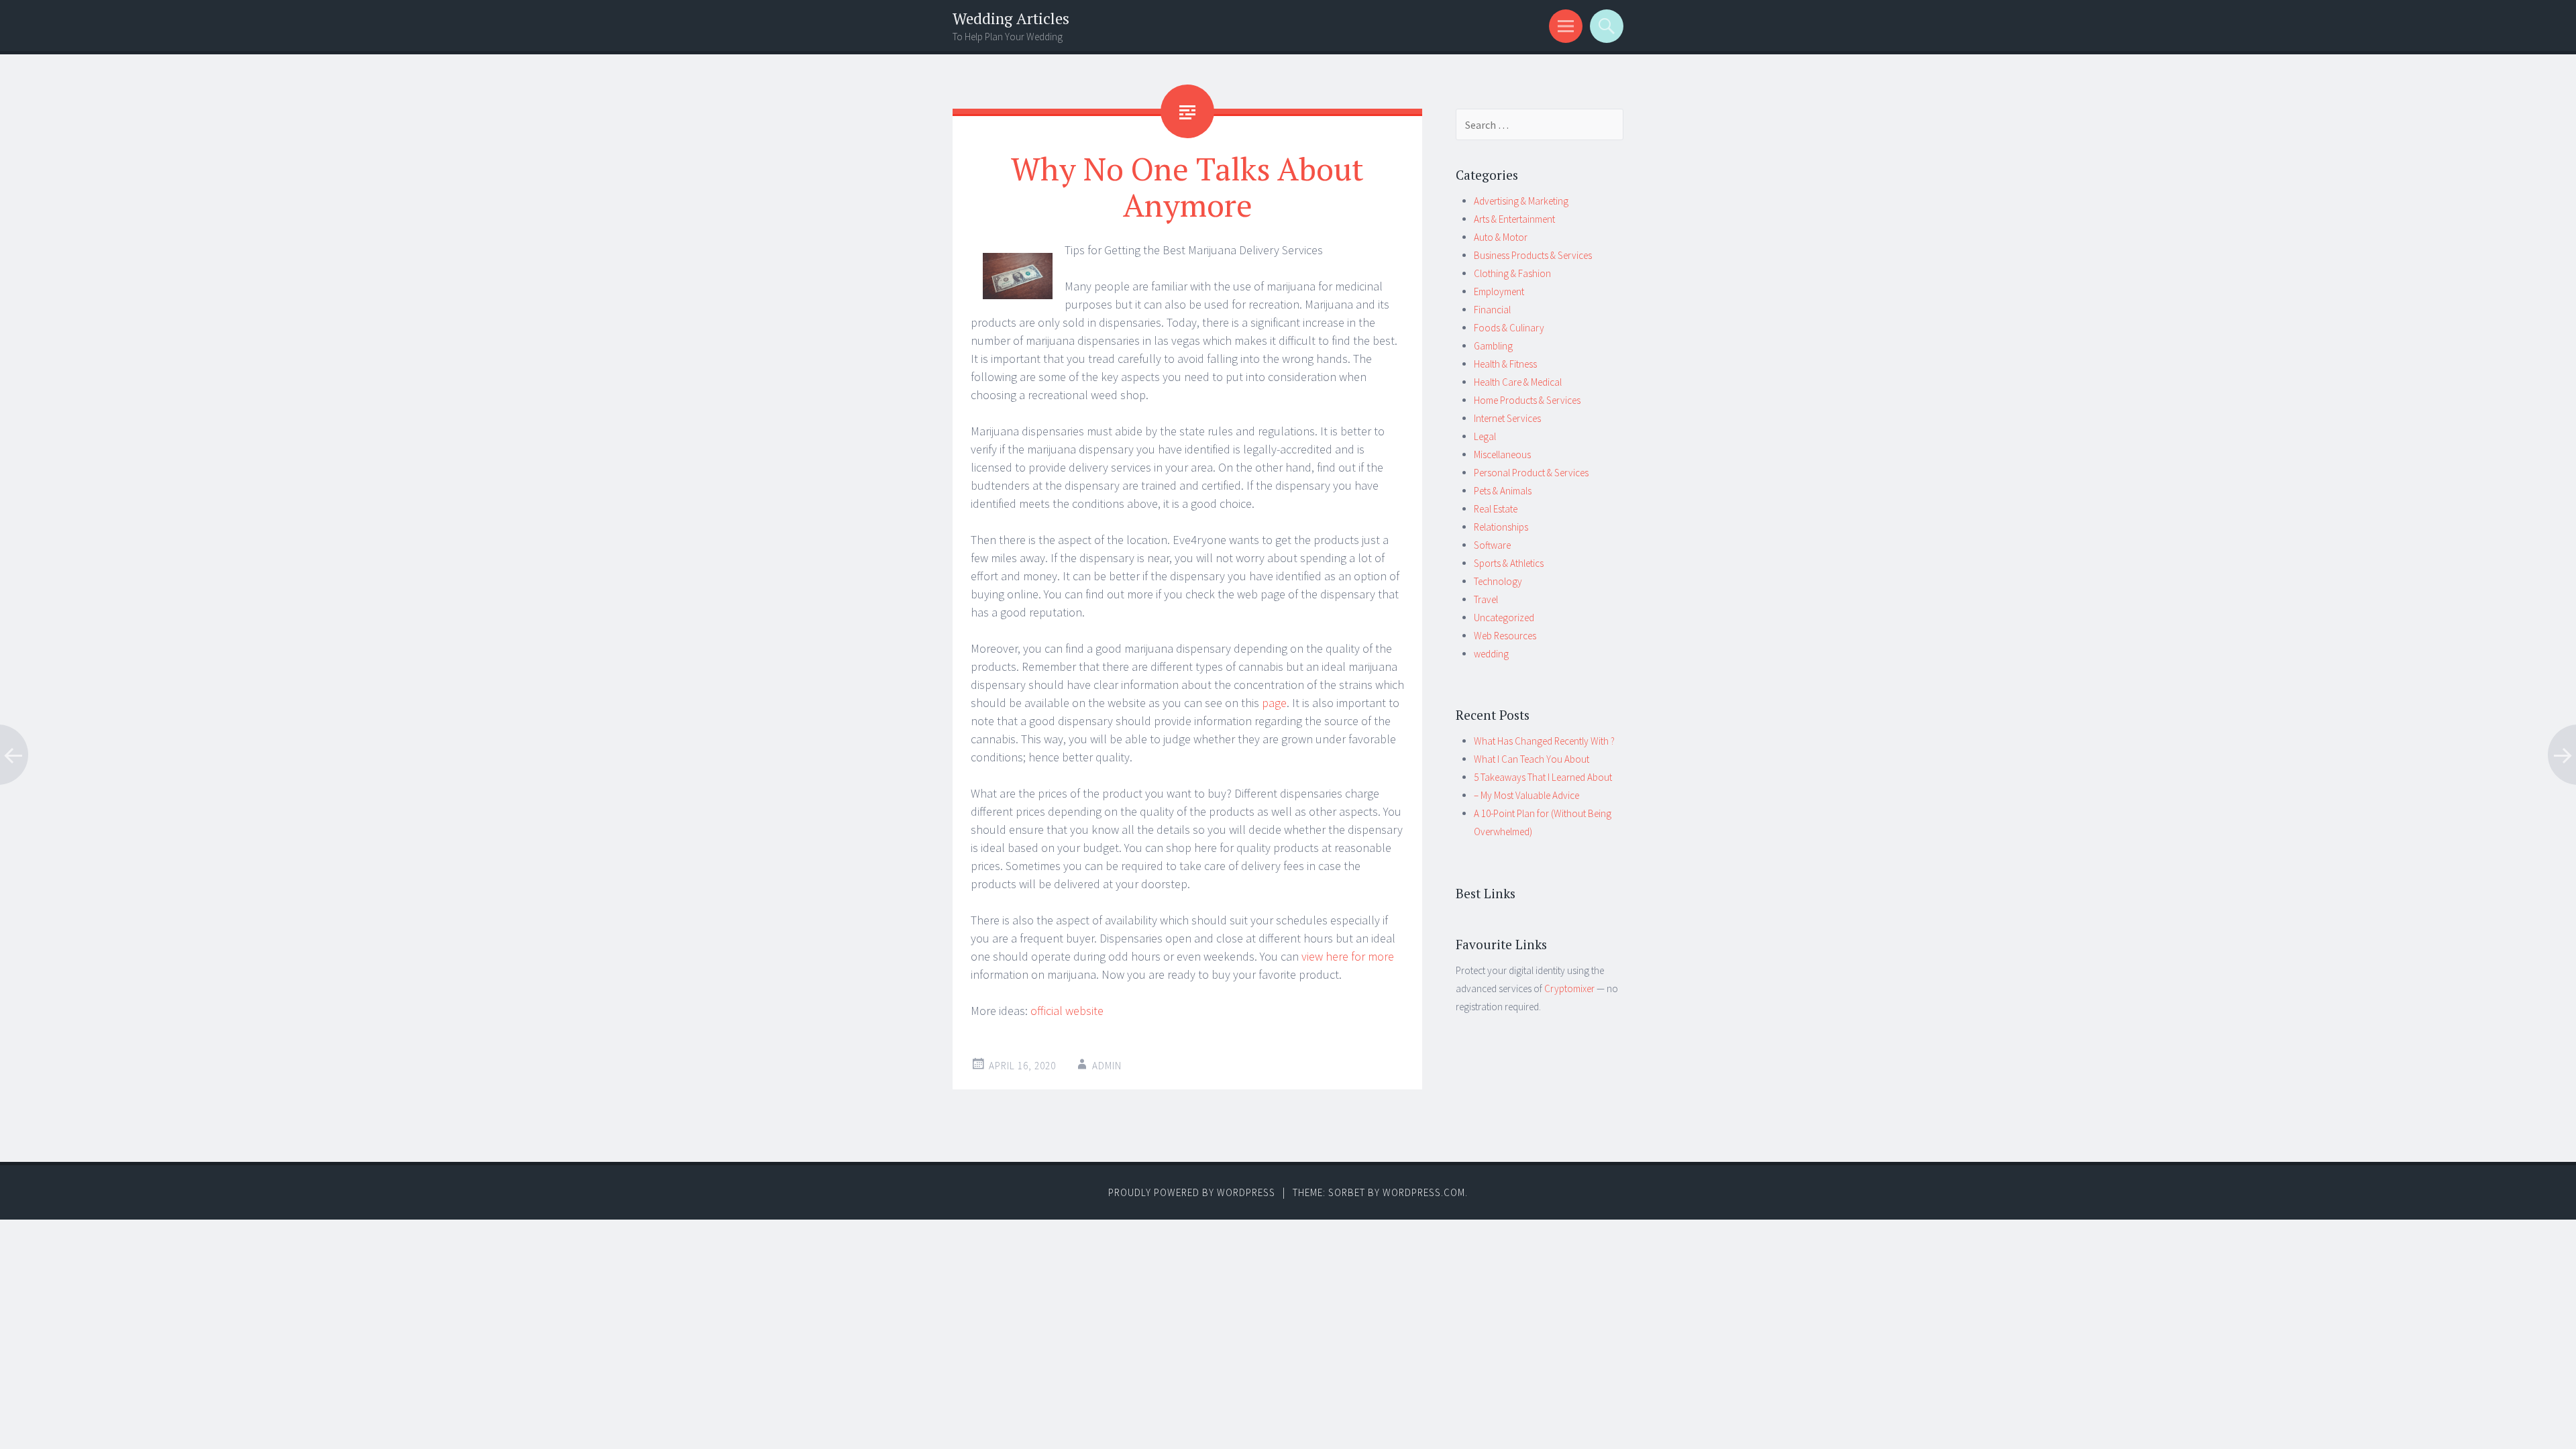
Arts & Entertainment (1514, 219)
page (1274, 703)
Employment (1499, 291)
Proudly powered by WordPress (1192, 1192)
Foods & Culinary (1509, 328)
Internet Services (1507, 418)
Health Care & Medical (1518, 382)
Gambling (1493, 346)
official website (1067, 1011)
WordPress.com (1424, 1192)
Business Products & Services (1533, 255)
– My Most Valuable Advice (1526, 795)
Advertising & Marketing (1521, 201)
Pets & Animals (1503, 491)
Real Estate (1496, 509)
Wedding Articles (1011, 18)
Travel (1486, 599)
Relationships (1501, 527)
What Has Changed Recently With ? (1544, 741)
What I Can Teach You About (1532, 759)
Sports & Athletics (1509, 563)
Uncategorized (1504, 618)
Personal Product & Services (1531, 473)
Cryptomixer (1569, 988)
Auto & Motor (1501, 237)
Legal (1485, 436)
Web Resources (1505, 636)
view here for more (1348, 956)
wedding (1491, 654)
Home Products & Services (1527, 400)
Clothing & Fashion (1512, 273)
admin (1107, 1066)
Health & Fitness (1505, 364)
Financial (1492, 310)
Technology (1498, 581)
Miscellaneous (1502, 454)
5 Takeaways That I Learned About (1543, 777)
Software (1492, 545)
